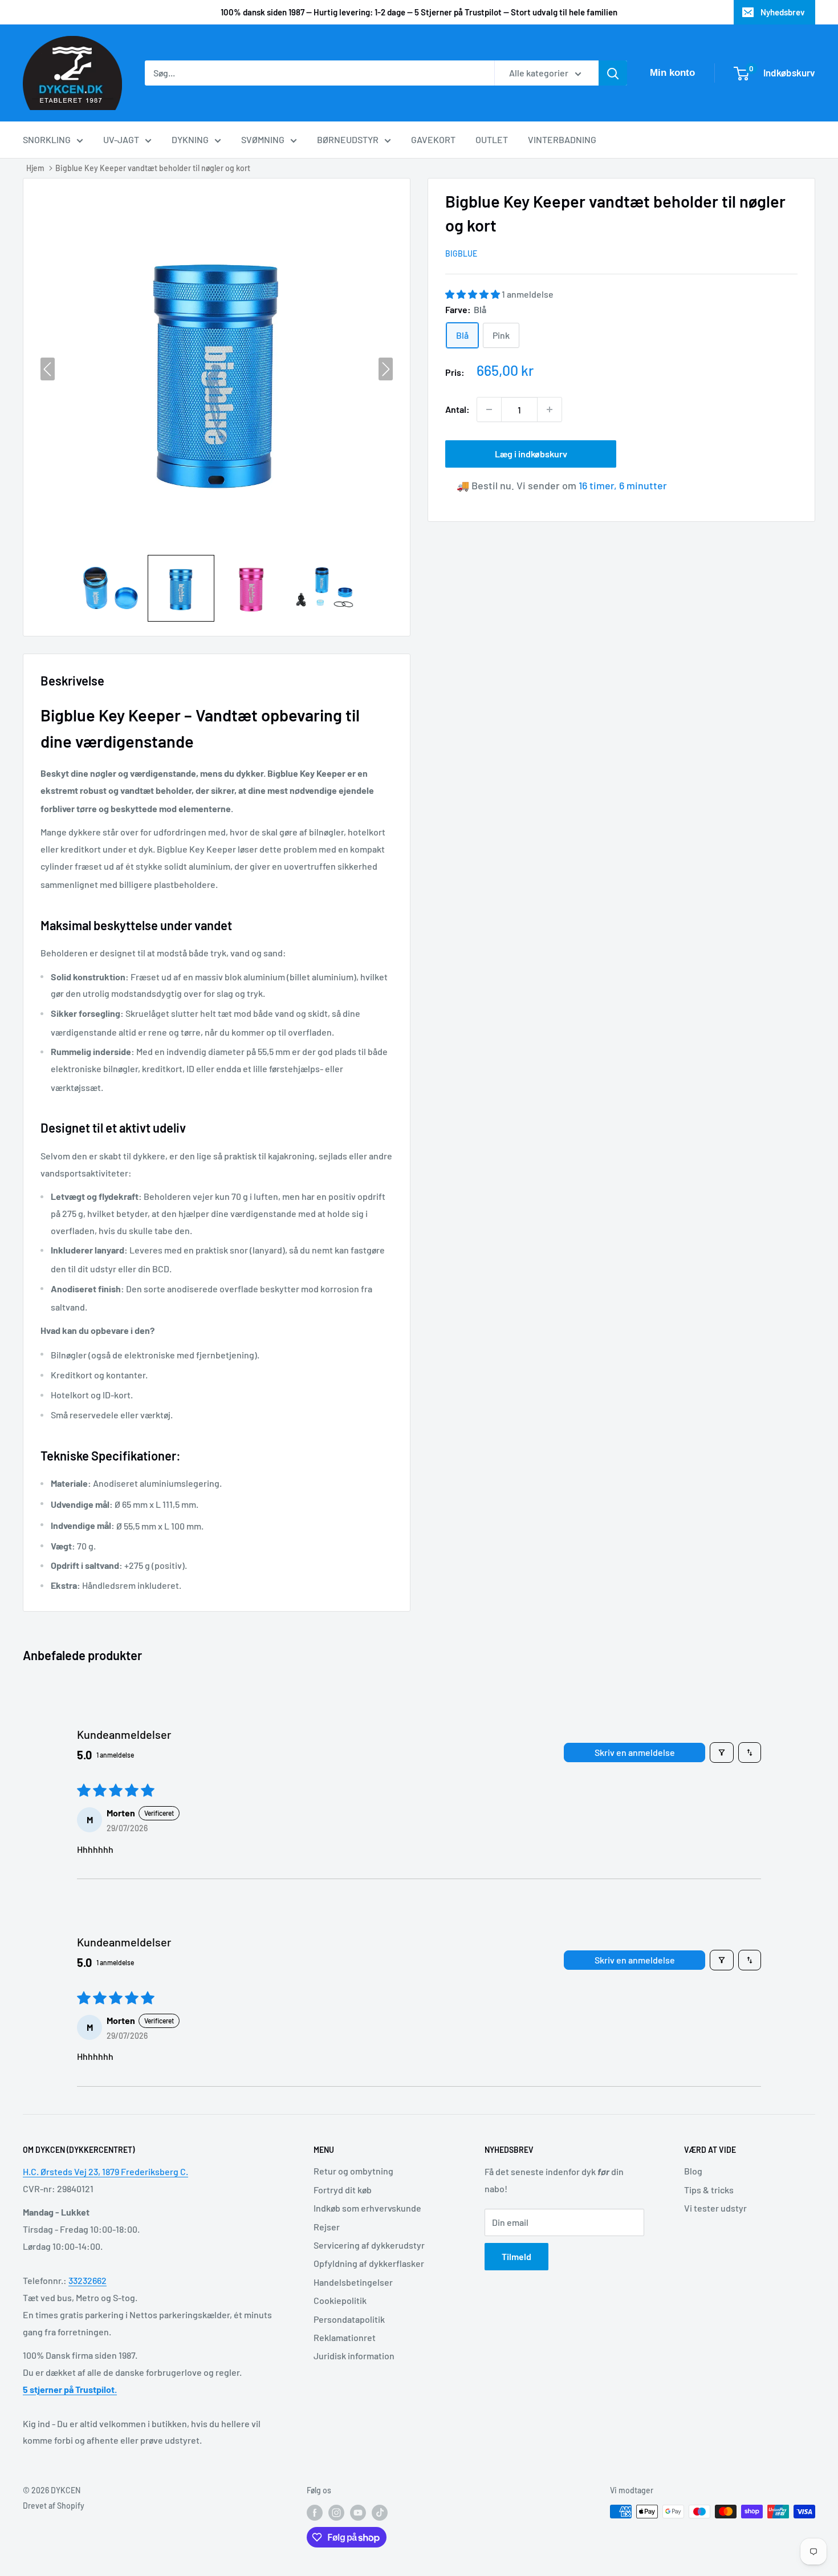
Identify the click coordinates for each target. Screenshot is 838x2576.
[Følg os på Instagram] (336, 2513)
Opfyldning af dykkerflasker (369, 2263)
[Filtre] (722, 1753)
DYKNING (190, 139)
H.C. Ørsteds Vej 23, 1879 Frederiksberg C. (105, 2171)
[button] (110, 588)
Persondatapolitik (349, 2319)
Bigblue (461, 253)
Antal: (457, 409)
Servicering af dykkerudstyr (369, 2245)
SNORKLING (47, 139)
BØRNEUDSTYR (348, 139)
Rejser (327, 2227)
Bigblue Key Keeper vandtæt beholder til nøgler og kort (153, 168)
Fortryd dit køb (343, 2190)
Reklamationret (345, 2337)
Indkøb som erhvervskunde (367, 2208)
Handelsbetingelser (353, 2282)
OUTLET (492, 139)
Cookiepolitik (340, 2300)
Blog (693, 2171)
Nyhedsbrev (783, 12)
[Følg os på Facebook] (315, 2513)
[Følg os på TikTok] (380, 2513)
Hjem (35, 168)
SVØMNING (263, 139)
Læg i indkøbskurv (531, 454)
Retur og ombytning (353, 2171)
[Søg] (613, 73)
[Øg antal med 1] (550, 409)
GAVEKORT (433, 139)
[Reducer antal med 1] (489, 409)
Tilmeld (516, 2256)
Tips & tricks (709, 2190)
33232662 (88, 2280)
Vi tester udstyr (715, 2208)
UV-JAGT (121, 139)
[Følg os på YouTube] (358, 2513)
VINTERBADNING (562, 139)
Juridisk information (354, 2356)
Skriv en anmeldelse (635, 1752)
